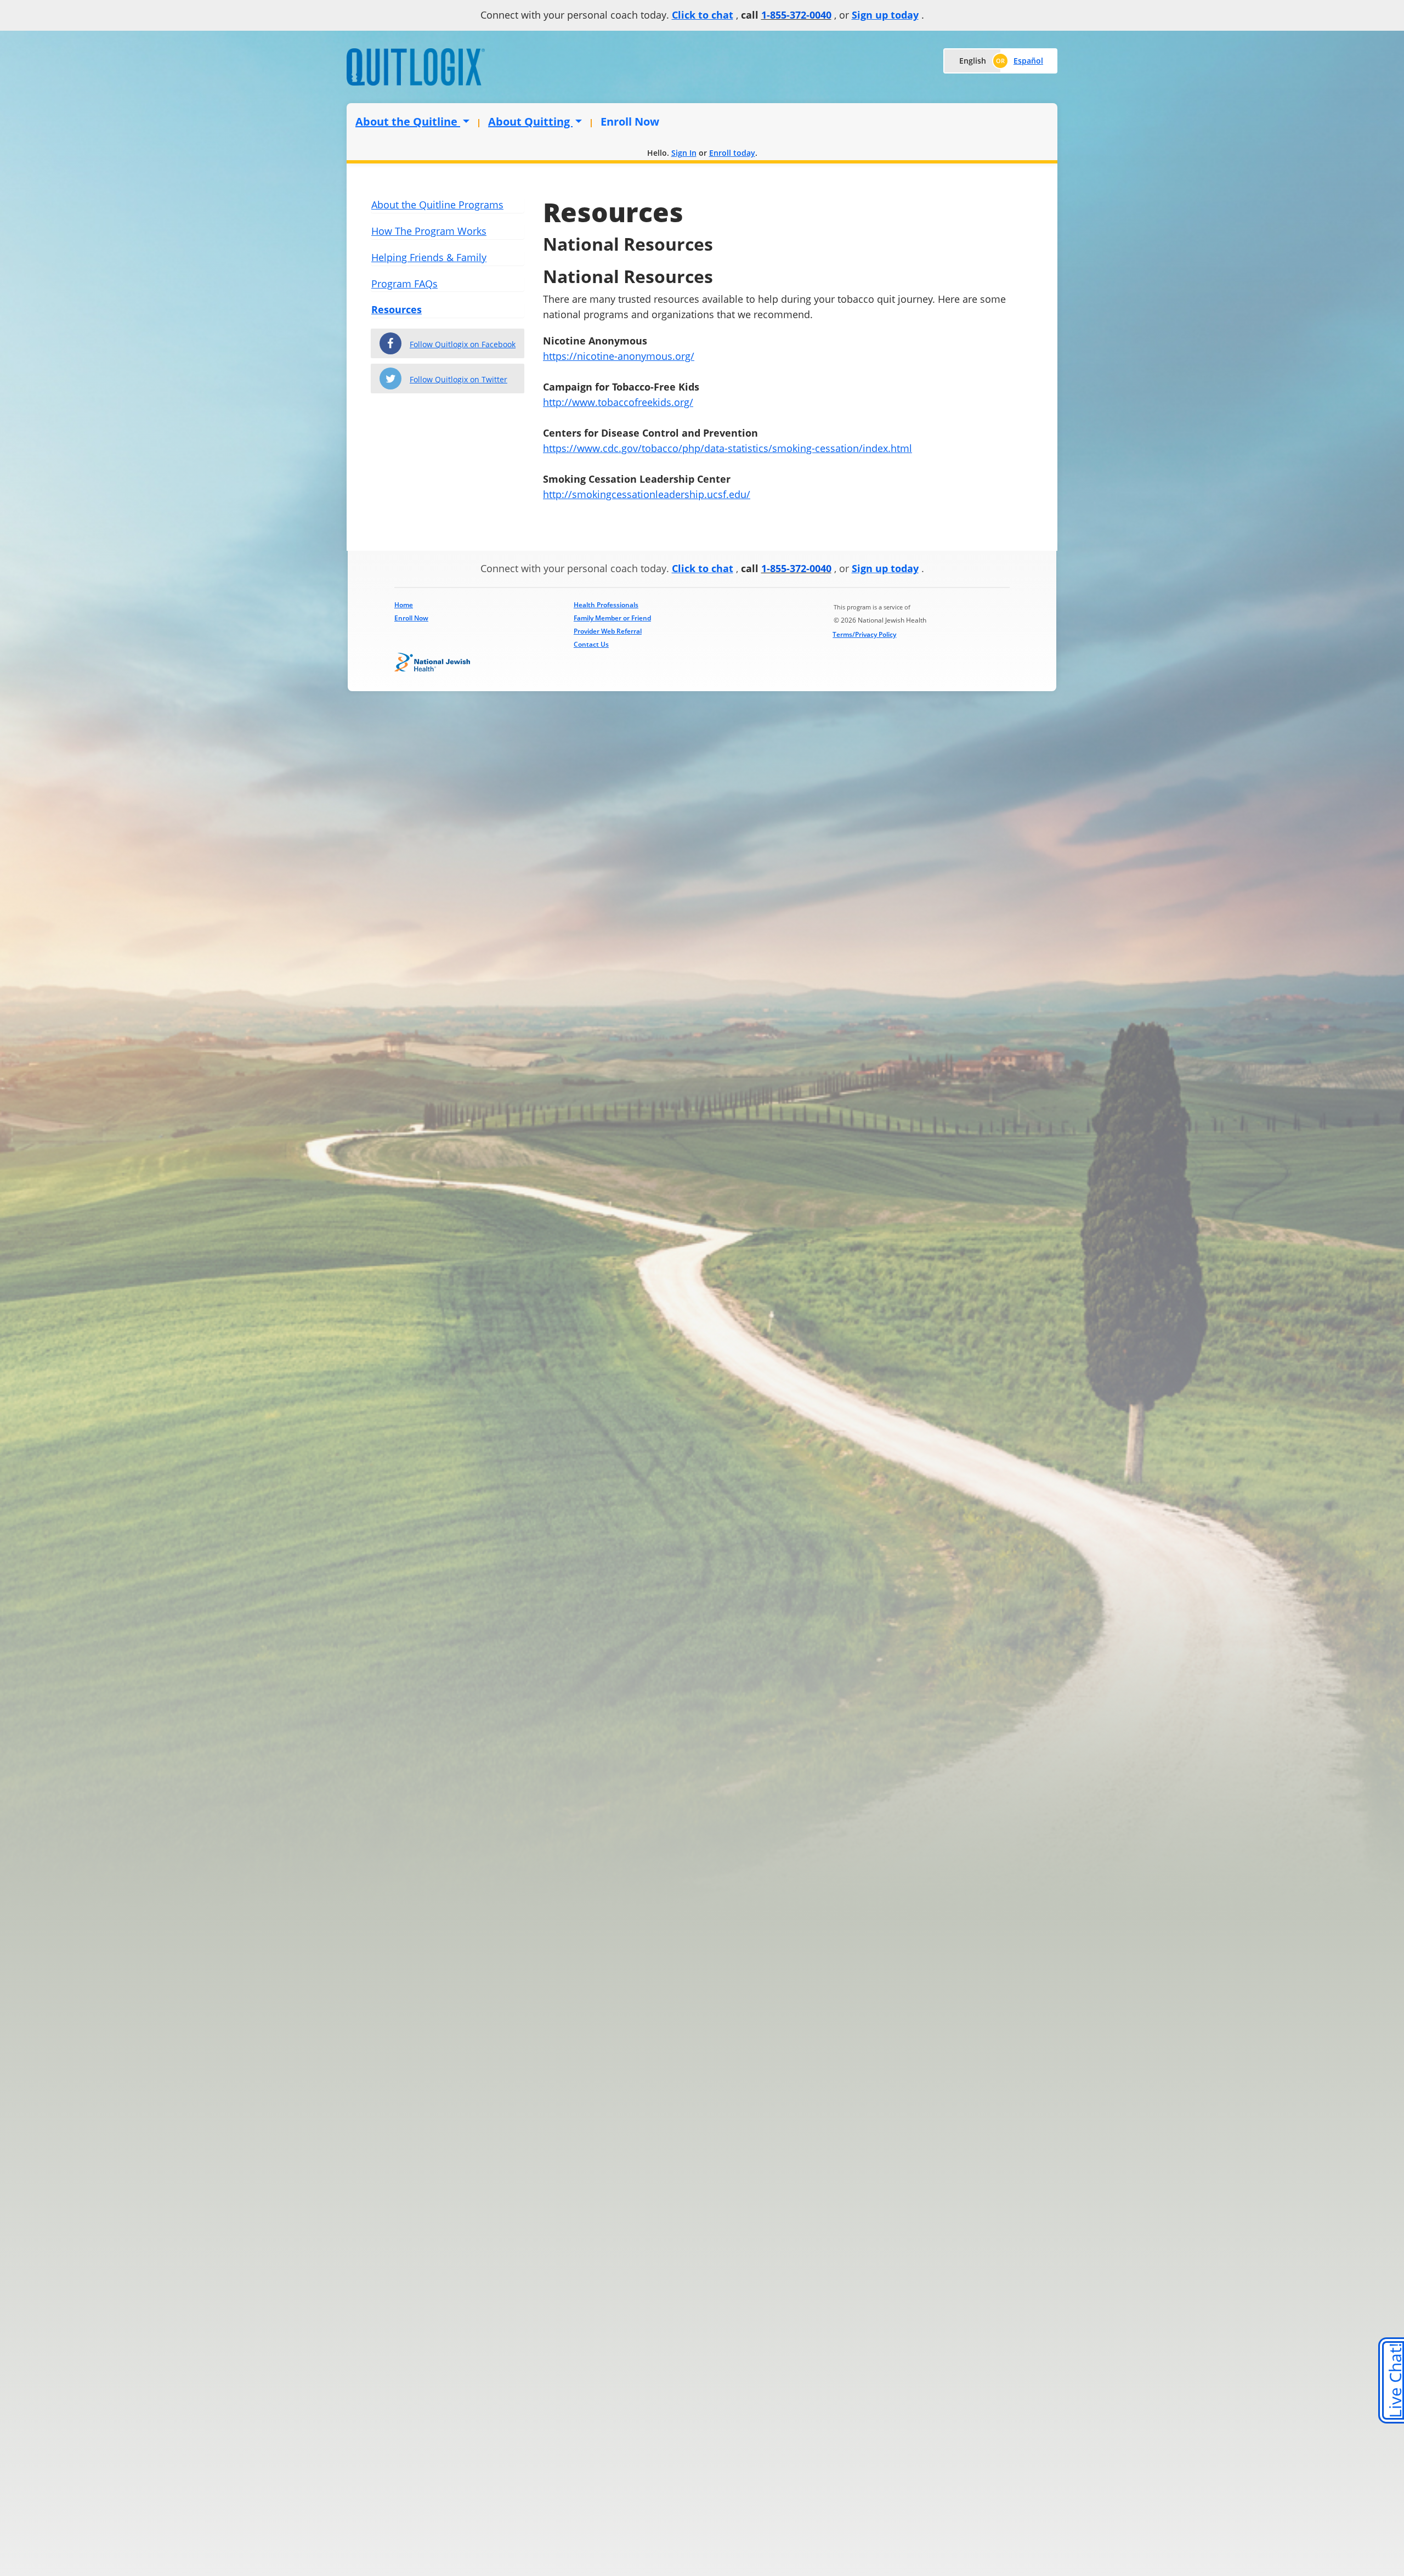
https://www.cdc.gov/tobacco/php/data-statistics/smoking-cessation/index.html (728, 448)
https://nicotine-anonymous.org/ (619, 356)
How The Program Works (429, 231)
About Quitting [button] (530, 122)
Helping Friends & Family (429, 257)
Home (404, 605)
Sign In (684, 153)
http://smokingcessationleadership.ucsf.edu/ (647, 494)
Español (1028, 61)
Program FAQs (404, 284)
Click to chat (703, 15)
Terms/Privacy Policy (864, 634)
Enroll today (732, 153)
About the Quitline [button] (408, 122)
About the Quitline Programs (437, 205)
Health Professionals (606, 605)
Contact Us (591, 644)
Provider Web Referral (608, 631)
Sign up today (885, 15)
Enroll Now (630, 122)
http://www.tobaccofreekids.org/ (618, 402)
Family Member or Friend (612, 618)
